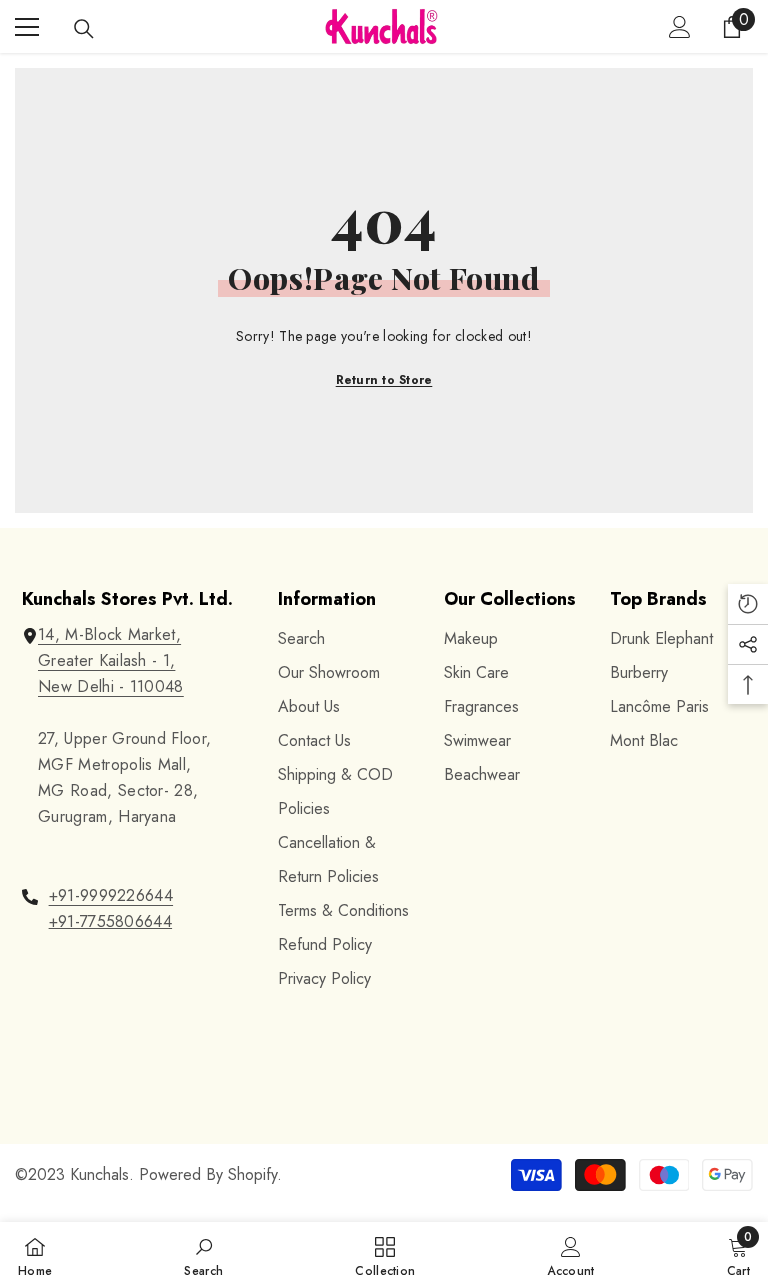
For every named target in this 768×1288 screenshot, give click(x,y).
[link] (203, 1255)
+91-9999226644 (111, 895)
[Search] (84, 29)
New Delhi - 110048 (111, 686)
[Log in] (680, 27)
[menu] (27, 27)
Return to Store (384, 380)
